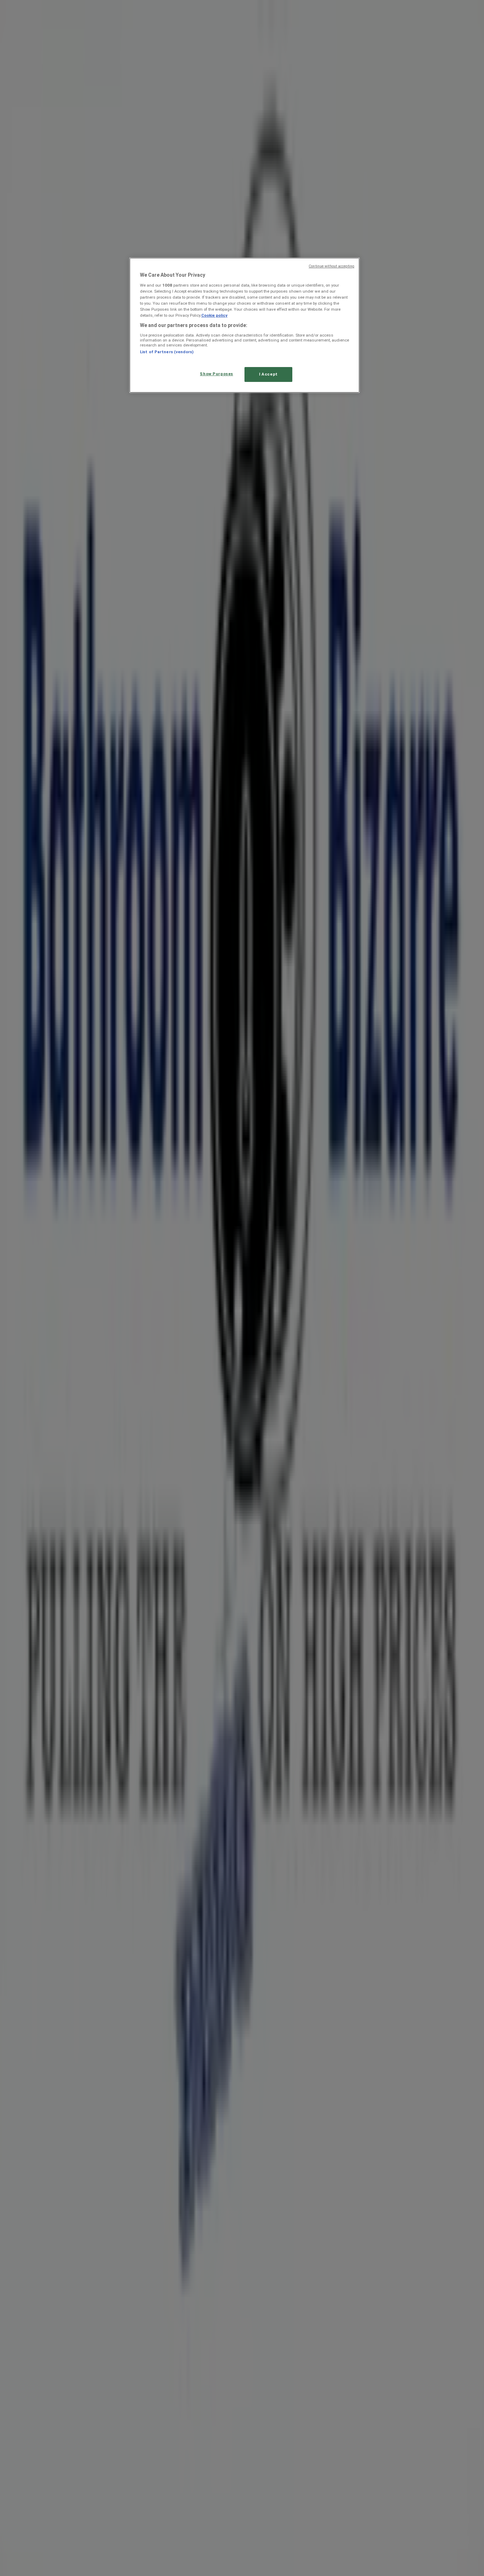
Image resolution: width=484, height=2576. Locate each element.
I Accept (268, 374)
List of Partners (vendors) (167, 352)
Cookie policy (214, 315)
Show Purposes (216, 374)
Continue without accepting (331, 266)
